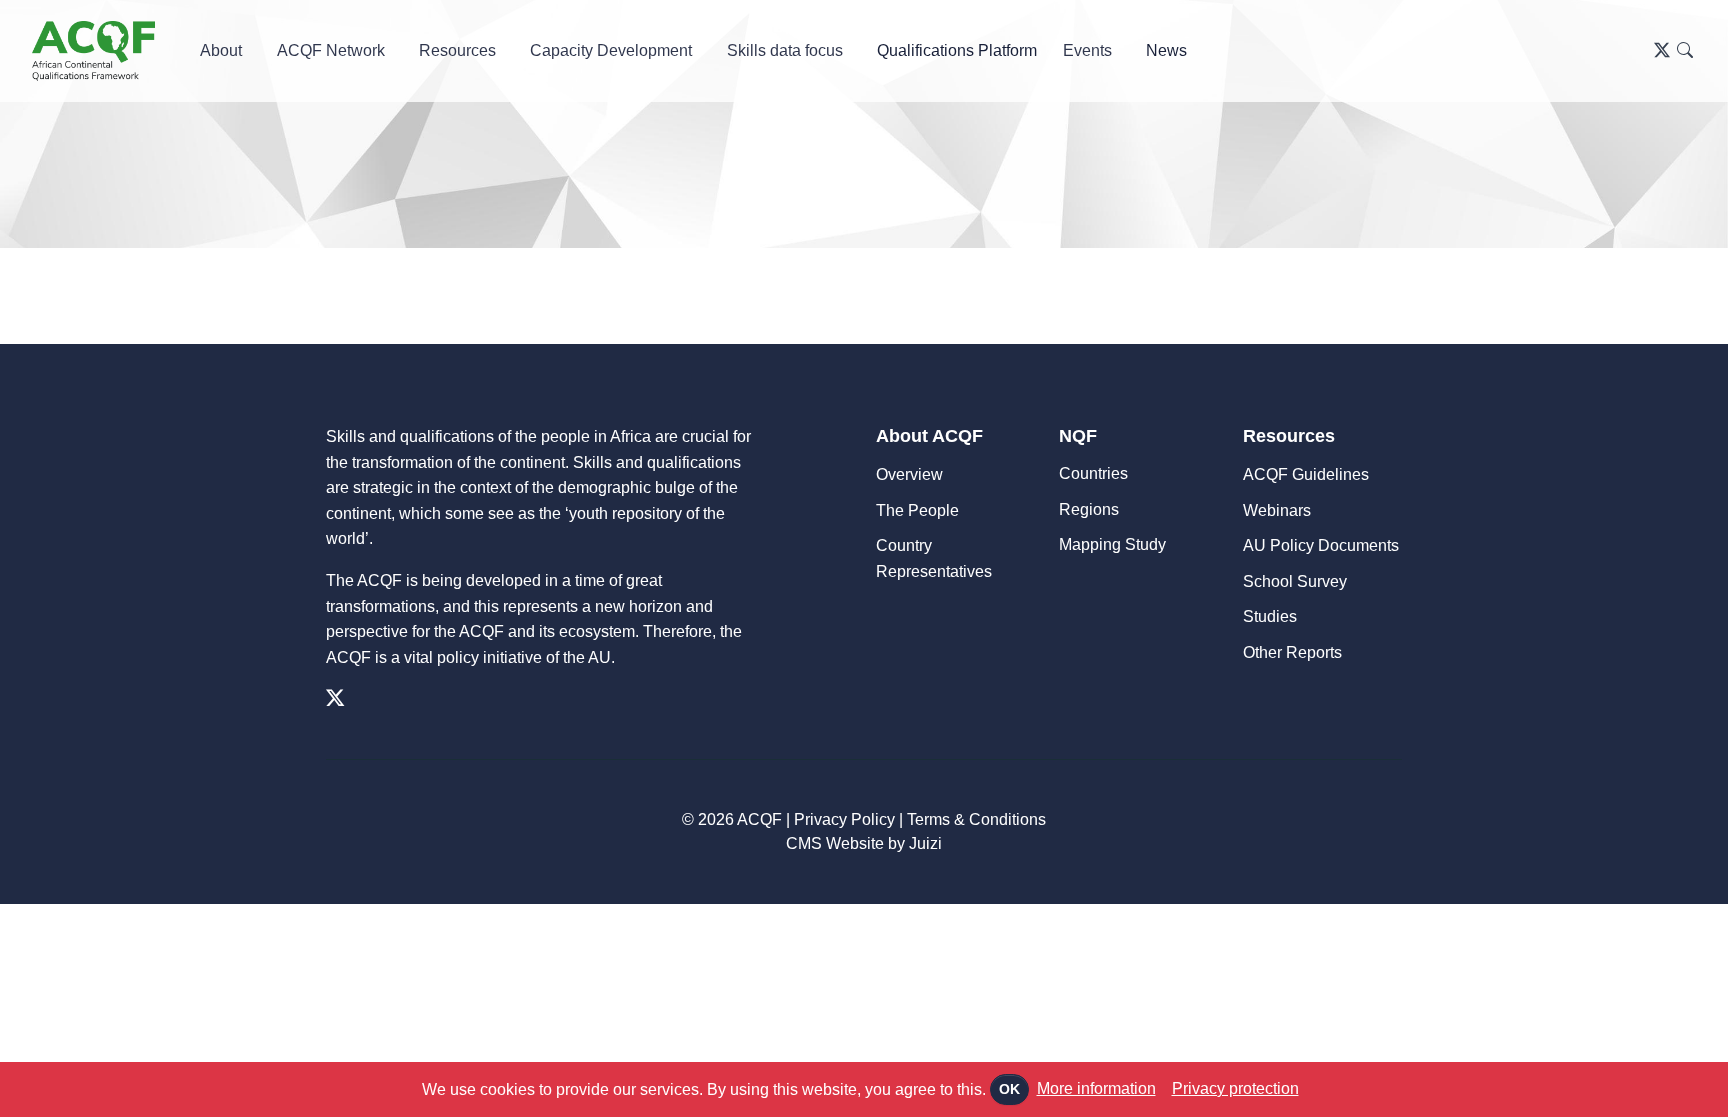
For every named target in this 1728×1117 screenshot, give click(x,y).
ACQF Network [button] (331, 50)
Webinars (1277, 510)
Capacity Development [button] (611, 50)
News (1166, 50)
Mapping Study (1112, 544)
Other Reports (1292, 652)
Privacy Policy (844, 819)
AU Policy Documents (1321, 545)
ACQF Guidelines (1306, 474)
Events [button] (1087, 50)
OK (1009, 1089)
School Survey (1295, 581)
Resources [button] (457, 50)
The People (917, 510)
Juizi (925, 843)
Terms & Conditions (976, 819)
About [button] (221, 50)
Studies (1270, 616)
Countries (1093, 473)
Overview (909, 474)
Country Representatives (934, 558)
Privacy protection (1235, 1088)
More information (1096, 1088)
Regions (1089, 509)
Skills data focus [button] (785, 50)
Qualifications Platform (957, 50)
